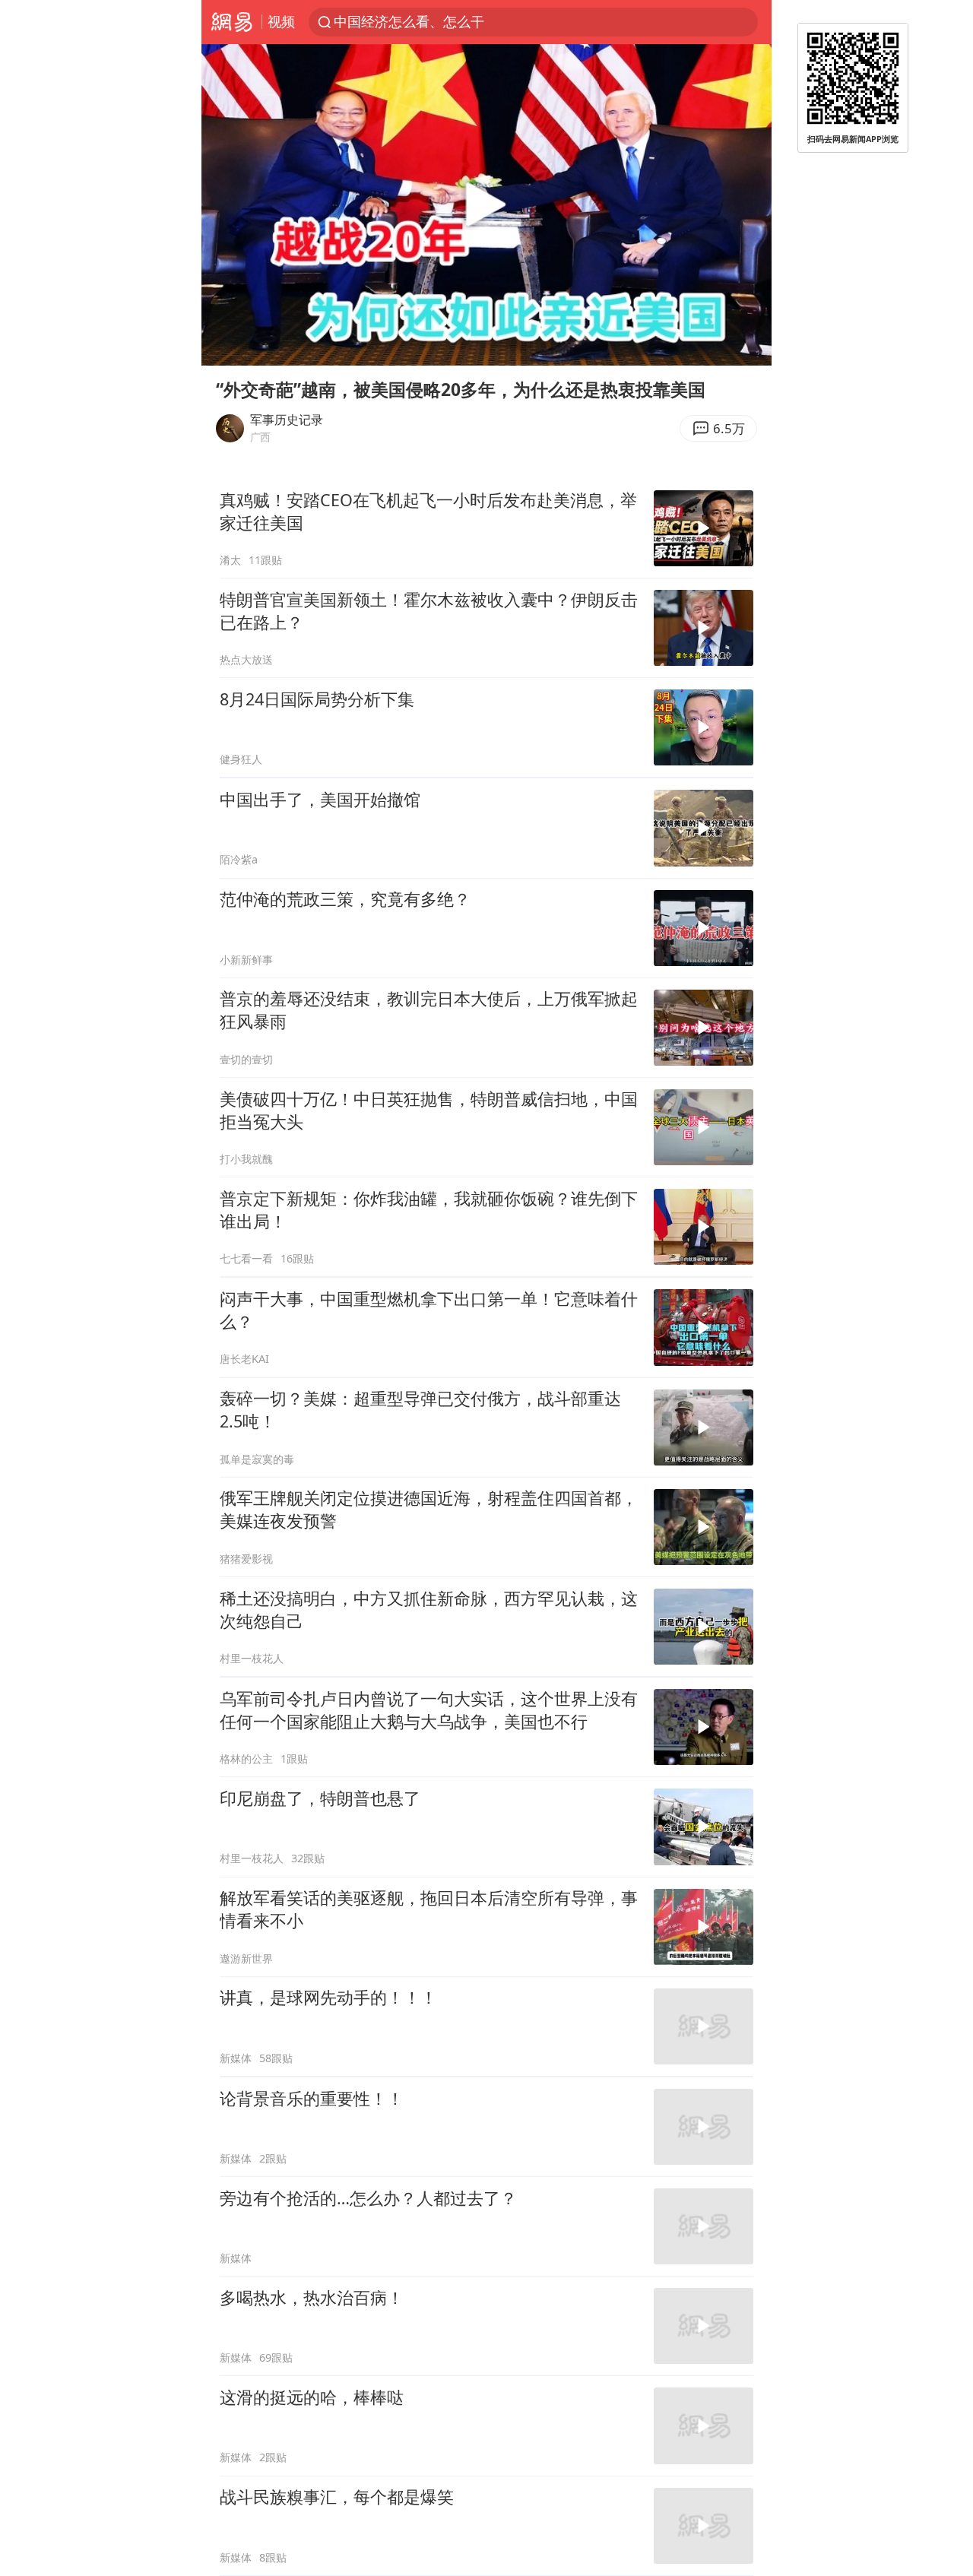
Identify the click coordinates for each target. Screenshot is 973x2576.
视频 (281, 21)
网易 (231, 22)
